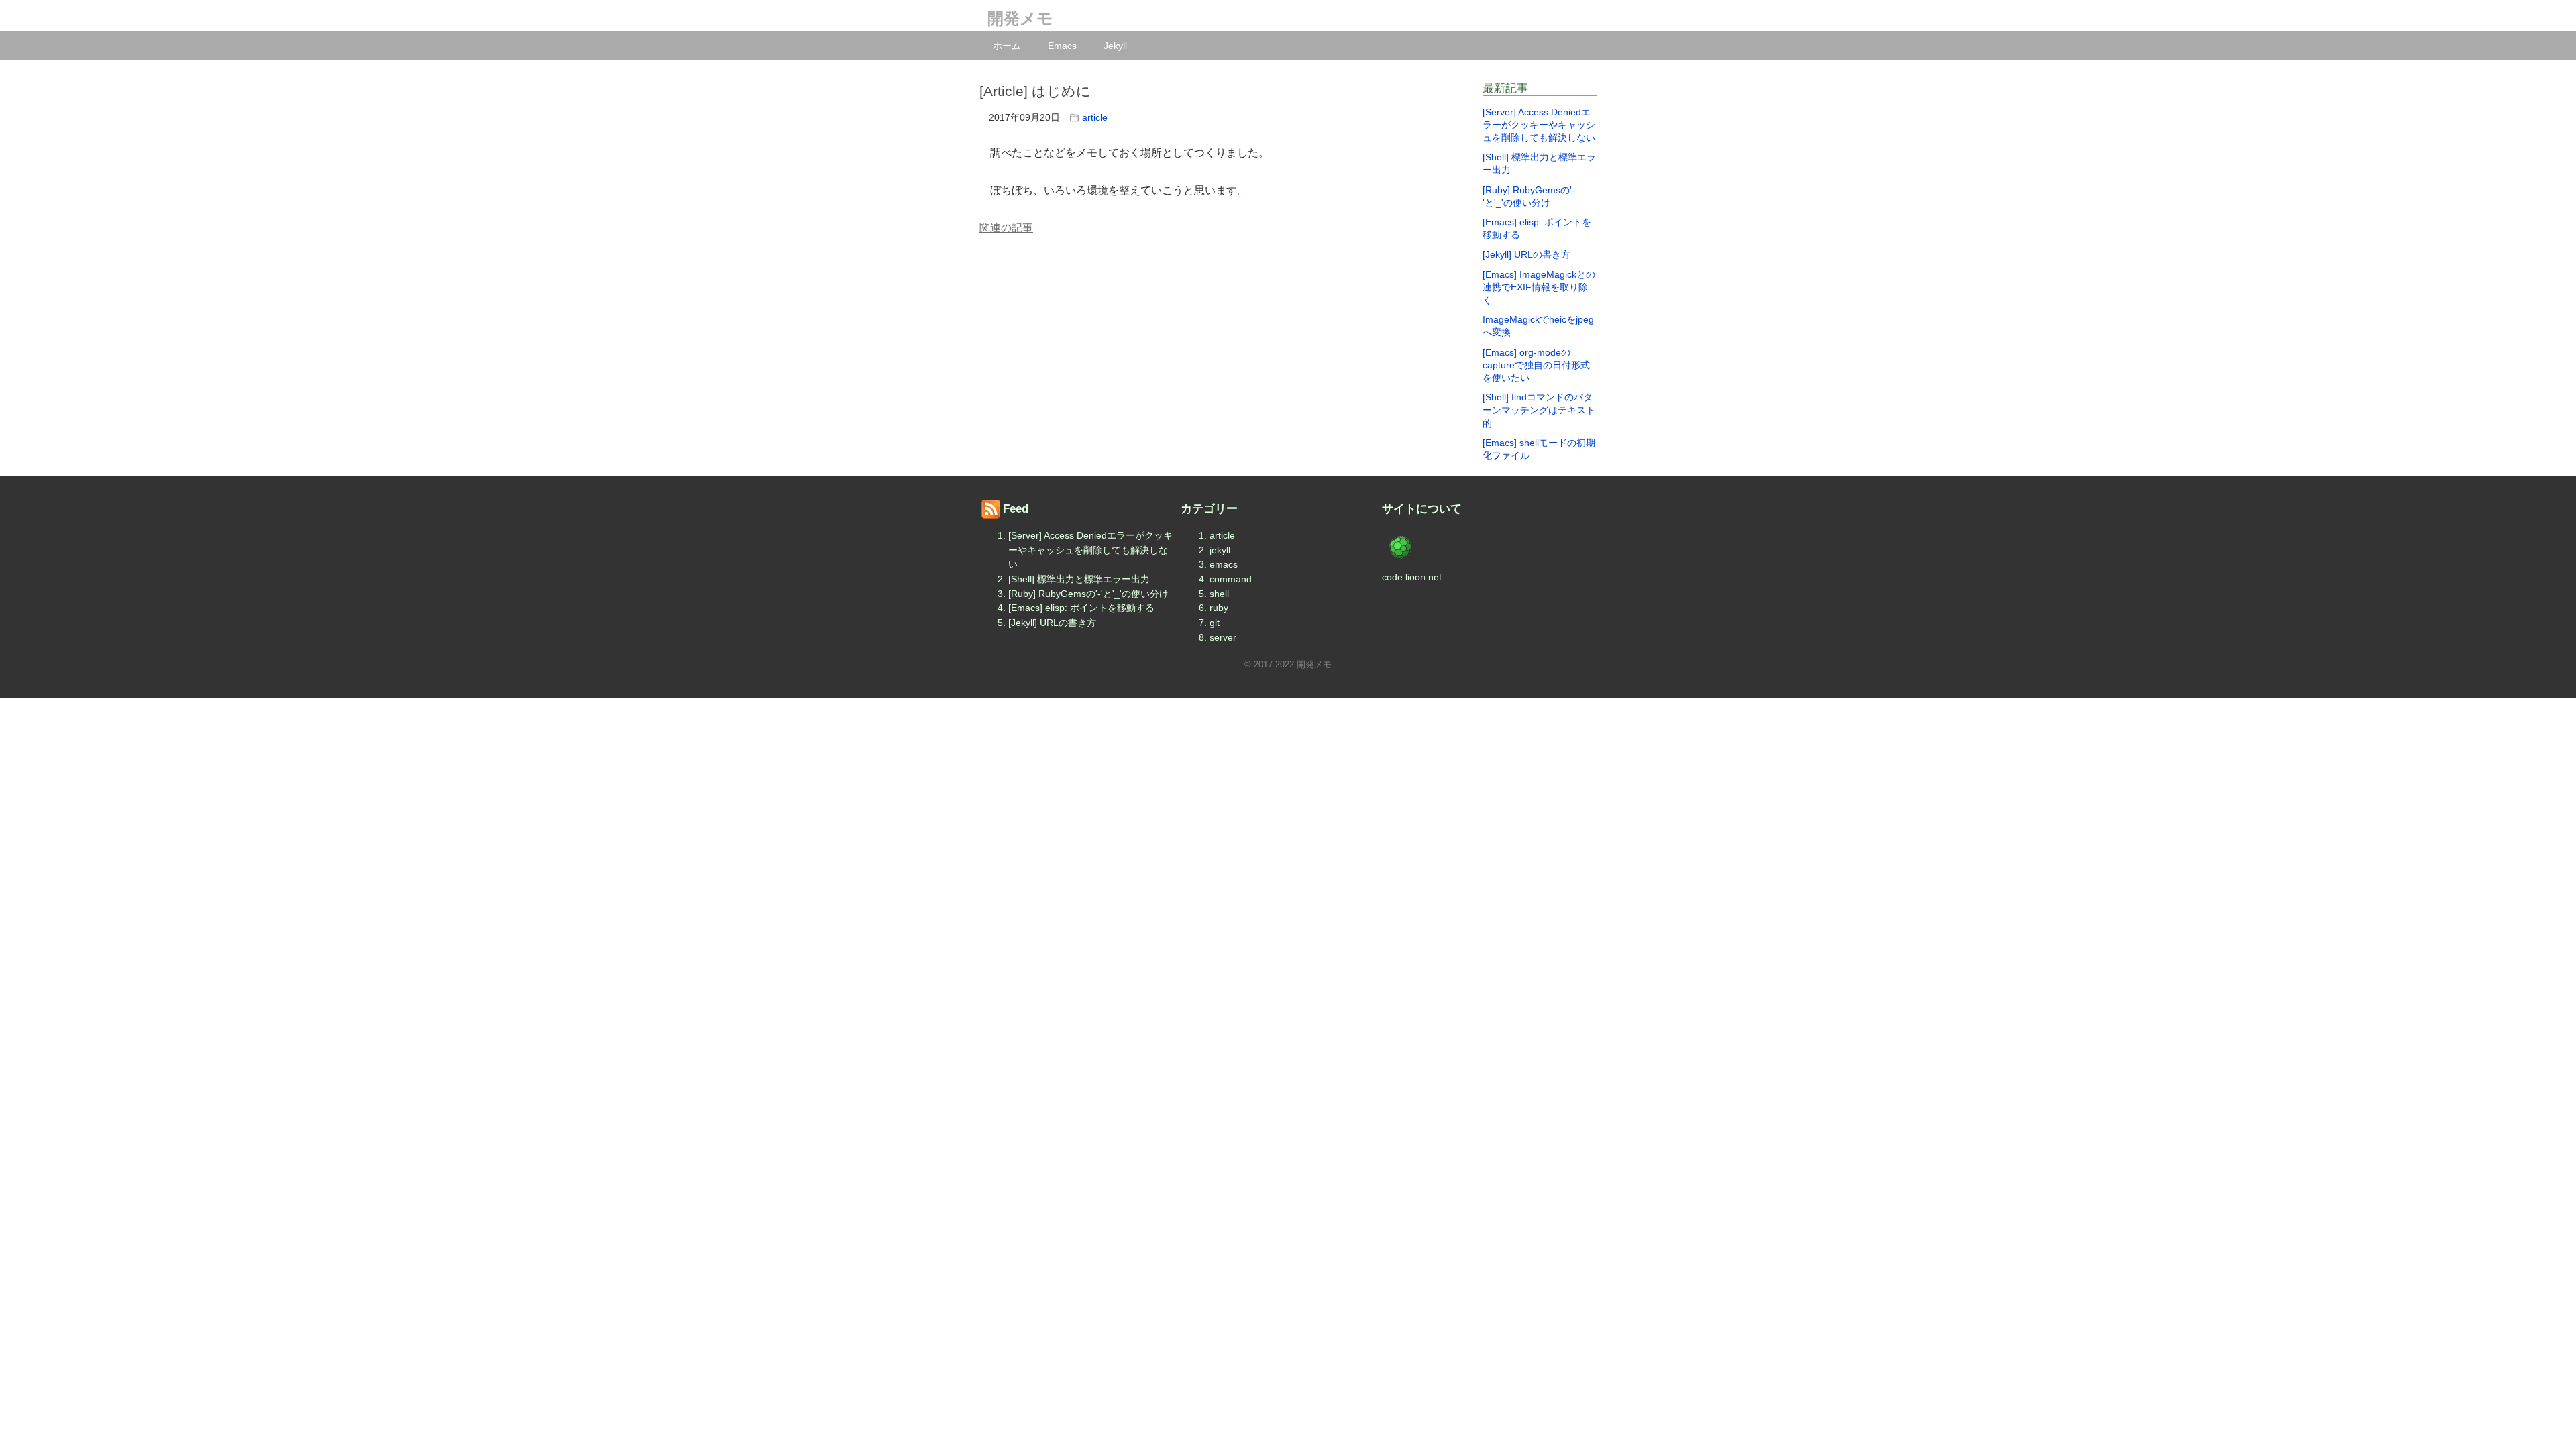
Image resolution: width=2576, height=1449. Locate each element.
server (1223, 637)
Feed (1016, 509)
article (1095, 117)
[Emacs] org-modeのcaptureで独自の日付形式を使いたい (1536, 365)
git (1215, 623)
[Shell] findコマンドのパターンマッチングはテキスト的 (1539, 410)
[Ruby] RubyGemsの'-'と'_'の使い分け (1088, 594)
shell (1219, 594)
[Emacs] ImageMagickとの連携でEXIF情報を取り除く (1539, 287)
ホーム (1007, 46)
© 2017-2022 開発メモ (1288, 664)
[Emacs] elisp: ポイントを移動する (1081, 608)
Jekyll (1115, 46)
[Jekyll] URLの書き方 (1526, 254)
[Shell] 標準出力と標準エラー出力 (1079, 579)
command (1231, 579)
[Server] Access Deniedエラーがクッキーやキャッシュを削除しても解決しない (1539, 125)
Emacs (1062, 46)
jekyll (1220, 550)
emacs (1224, 564)
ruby (1219, 608)
